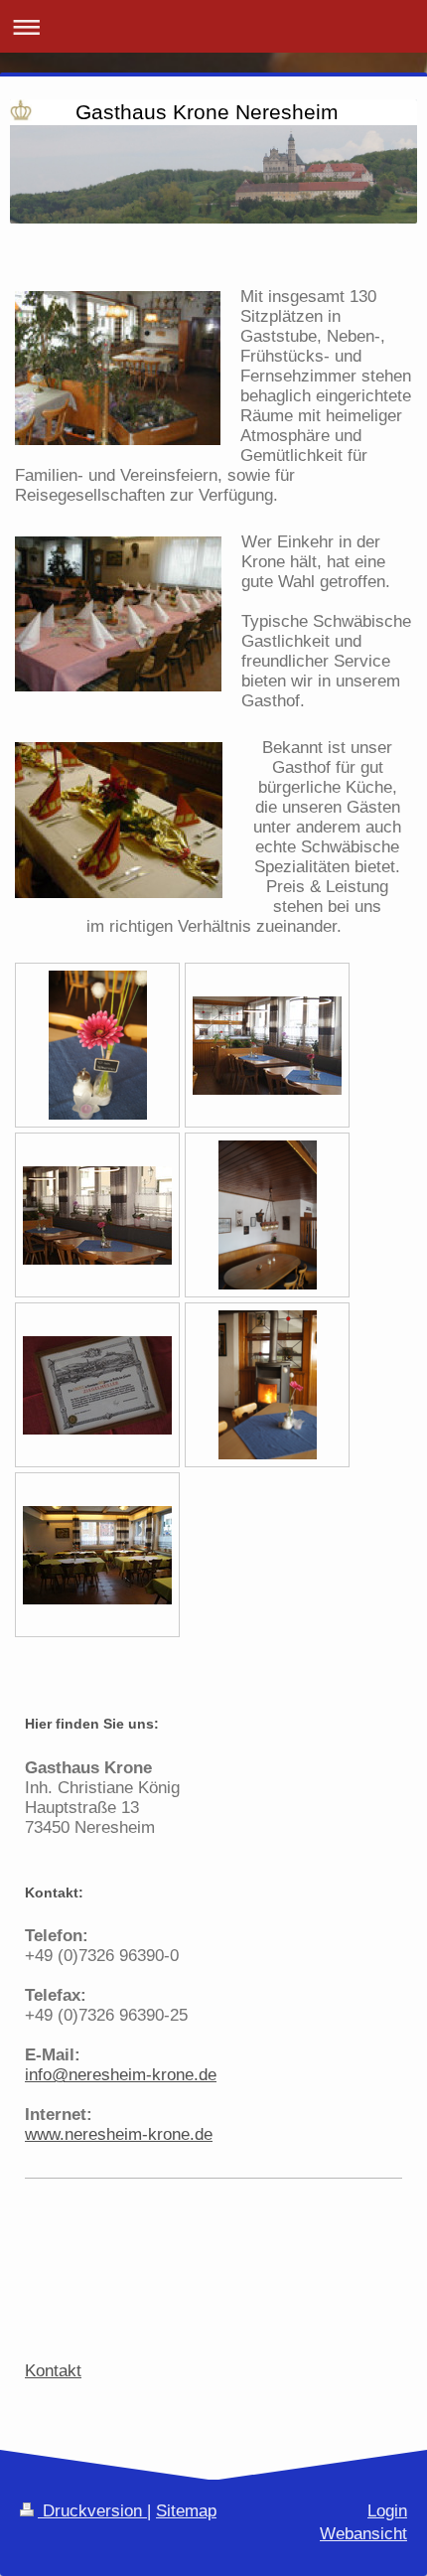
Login (387, 2511)
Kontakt (53, 2371)
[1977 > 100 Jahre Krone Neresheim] (97, 1385)
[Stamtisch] (268, 1215)
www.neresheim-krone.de (119, 2134)
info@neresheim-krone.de (121, 2075)
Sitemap (186, 2511)
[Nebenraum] (97, 1555)
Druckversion (92, 2511)
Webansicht (363, 2534)
